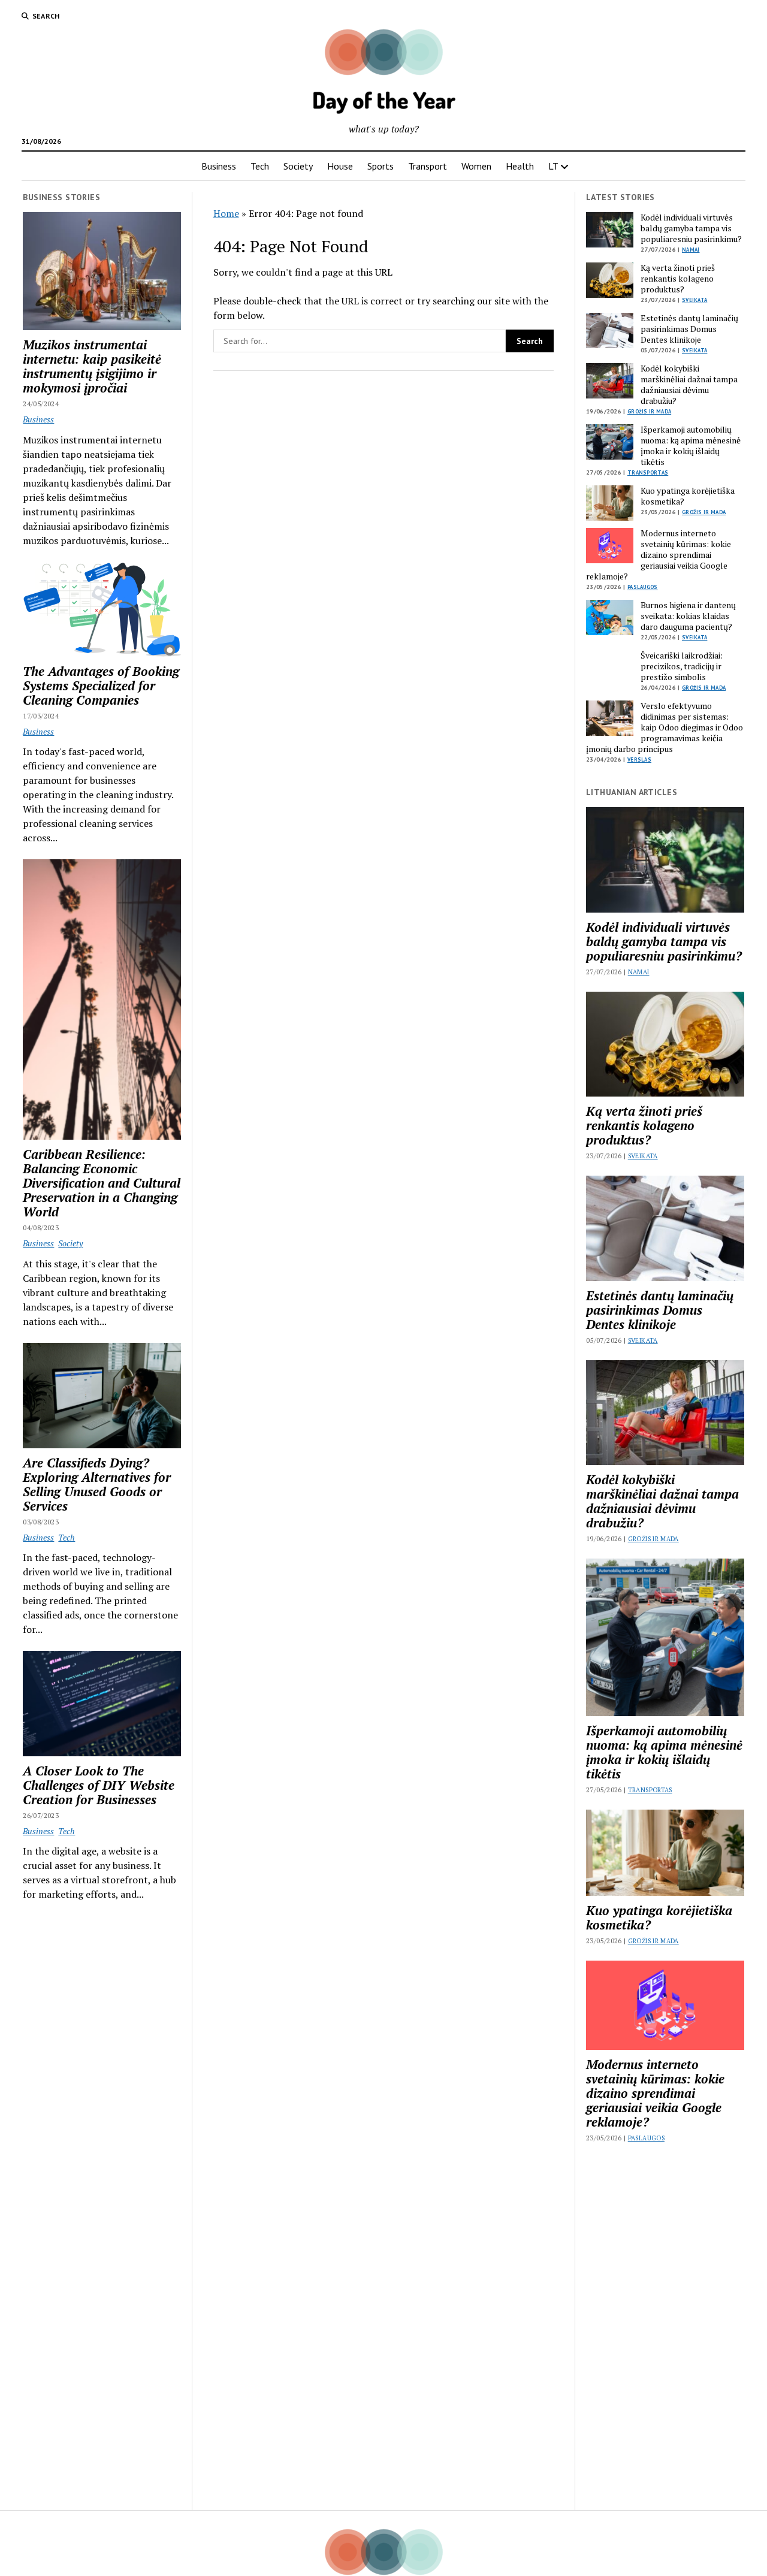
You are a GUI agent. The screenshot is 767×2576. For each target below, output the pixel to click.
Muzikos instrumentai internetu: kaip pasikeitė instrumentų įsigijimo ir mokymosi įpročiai (92, 366)
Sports (381, 166)
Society (298, 166)
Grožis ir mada (649, 411)
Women (476, 166)
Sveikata (694, 300)
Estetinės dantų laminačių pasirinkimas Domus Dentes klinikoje (689, 329)
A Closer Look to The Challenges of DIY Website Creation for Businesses (99, 1785)
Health (520, 166)
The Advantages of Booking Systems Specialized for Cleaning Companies (101, 685)
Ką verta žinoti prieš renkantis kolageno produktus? (678, 279)
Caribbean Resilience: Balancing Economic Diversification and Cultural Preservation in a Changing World (102, 1183)
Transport (428, 166)
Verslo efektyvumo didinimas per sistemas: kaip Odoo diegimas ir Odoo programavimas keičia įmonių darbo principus (665, 727)
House (340, 166)
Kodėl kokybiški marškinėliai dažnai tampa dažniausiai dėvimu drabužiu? (689, 385)
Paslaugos (643, 587)
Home (226, 213)
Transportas (648, 472)
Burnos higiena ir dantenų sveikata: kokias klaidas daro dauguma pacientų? (688, 616)
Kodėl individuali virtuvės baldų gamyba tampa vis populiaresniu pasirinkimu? (691, 228)
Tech (260, 166)
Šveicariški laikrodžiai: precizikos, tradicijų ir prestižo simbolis (682, 666)
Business (219, 166)
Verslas (639, 759)
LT (553, 166)
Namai (691, 250)
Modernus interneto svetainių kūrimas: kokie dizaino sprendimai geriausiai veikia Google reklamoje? (659, 555)
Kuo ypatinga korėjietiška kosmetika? (688, 496)
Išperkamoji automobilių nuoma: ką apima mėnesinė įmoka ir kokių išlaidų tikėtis (691, 446)
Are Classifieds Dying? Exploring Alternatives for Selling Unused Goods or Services (97, 1484)
